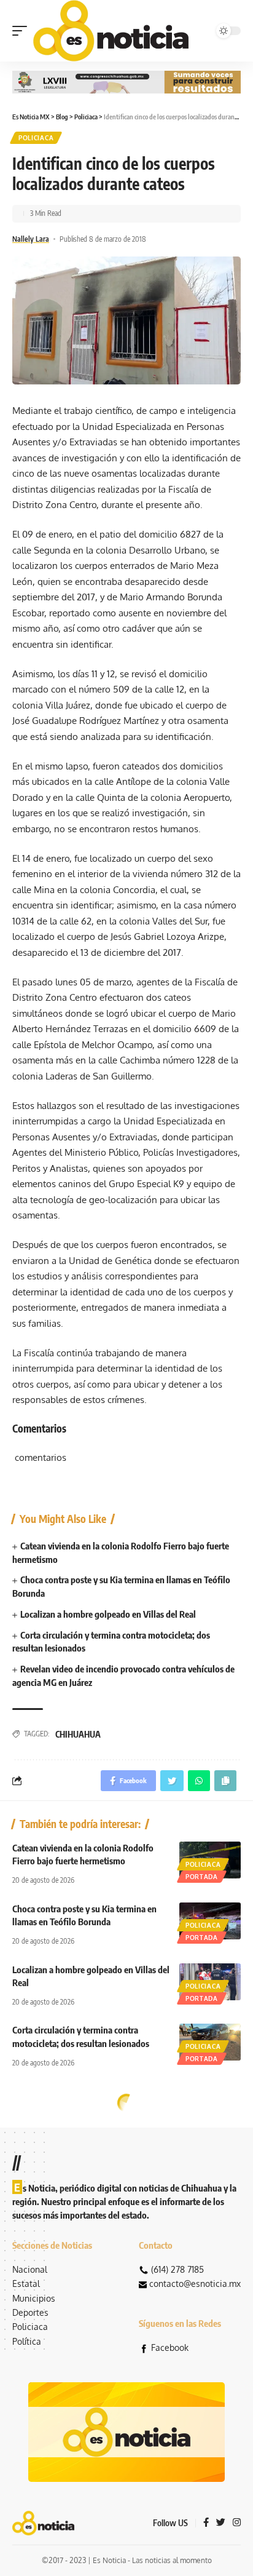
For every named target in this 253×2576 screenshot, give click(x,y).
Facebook (170, 2347)
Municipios (34, 2298)
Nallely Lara (31, 239)
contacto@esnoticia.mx (195, 2284)
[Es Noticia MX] (111, 31)
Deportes (30, 2312)
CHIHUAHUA (78, 1734)
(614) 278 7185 (177, 2269)
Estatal (26, 2284)
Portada (202, 1877)
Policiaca (36, 138)
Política (27, 2341)
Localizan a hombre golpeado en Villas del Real (108, 1614)
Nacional (30, 2269)
